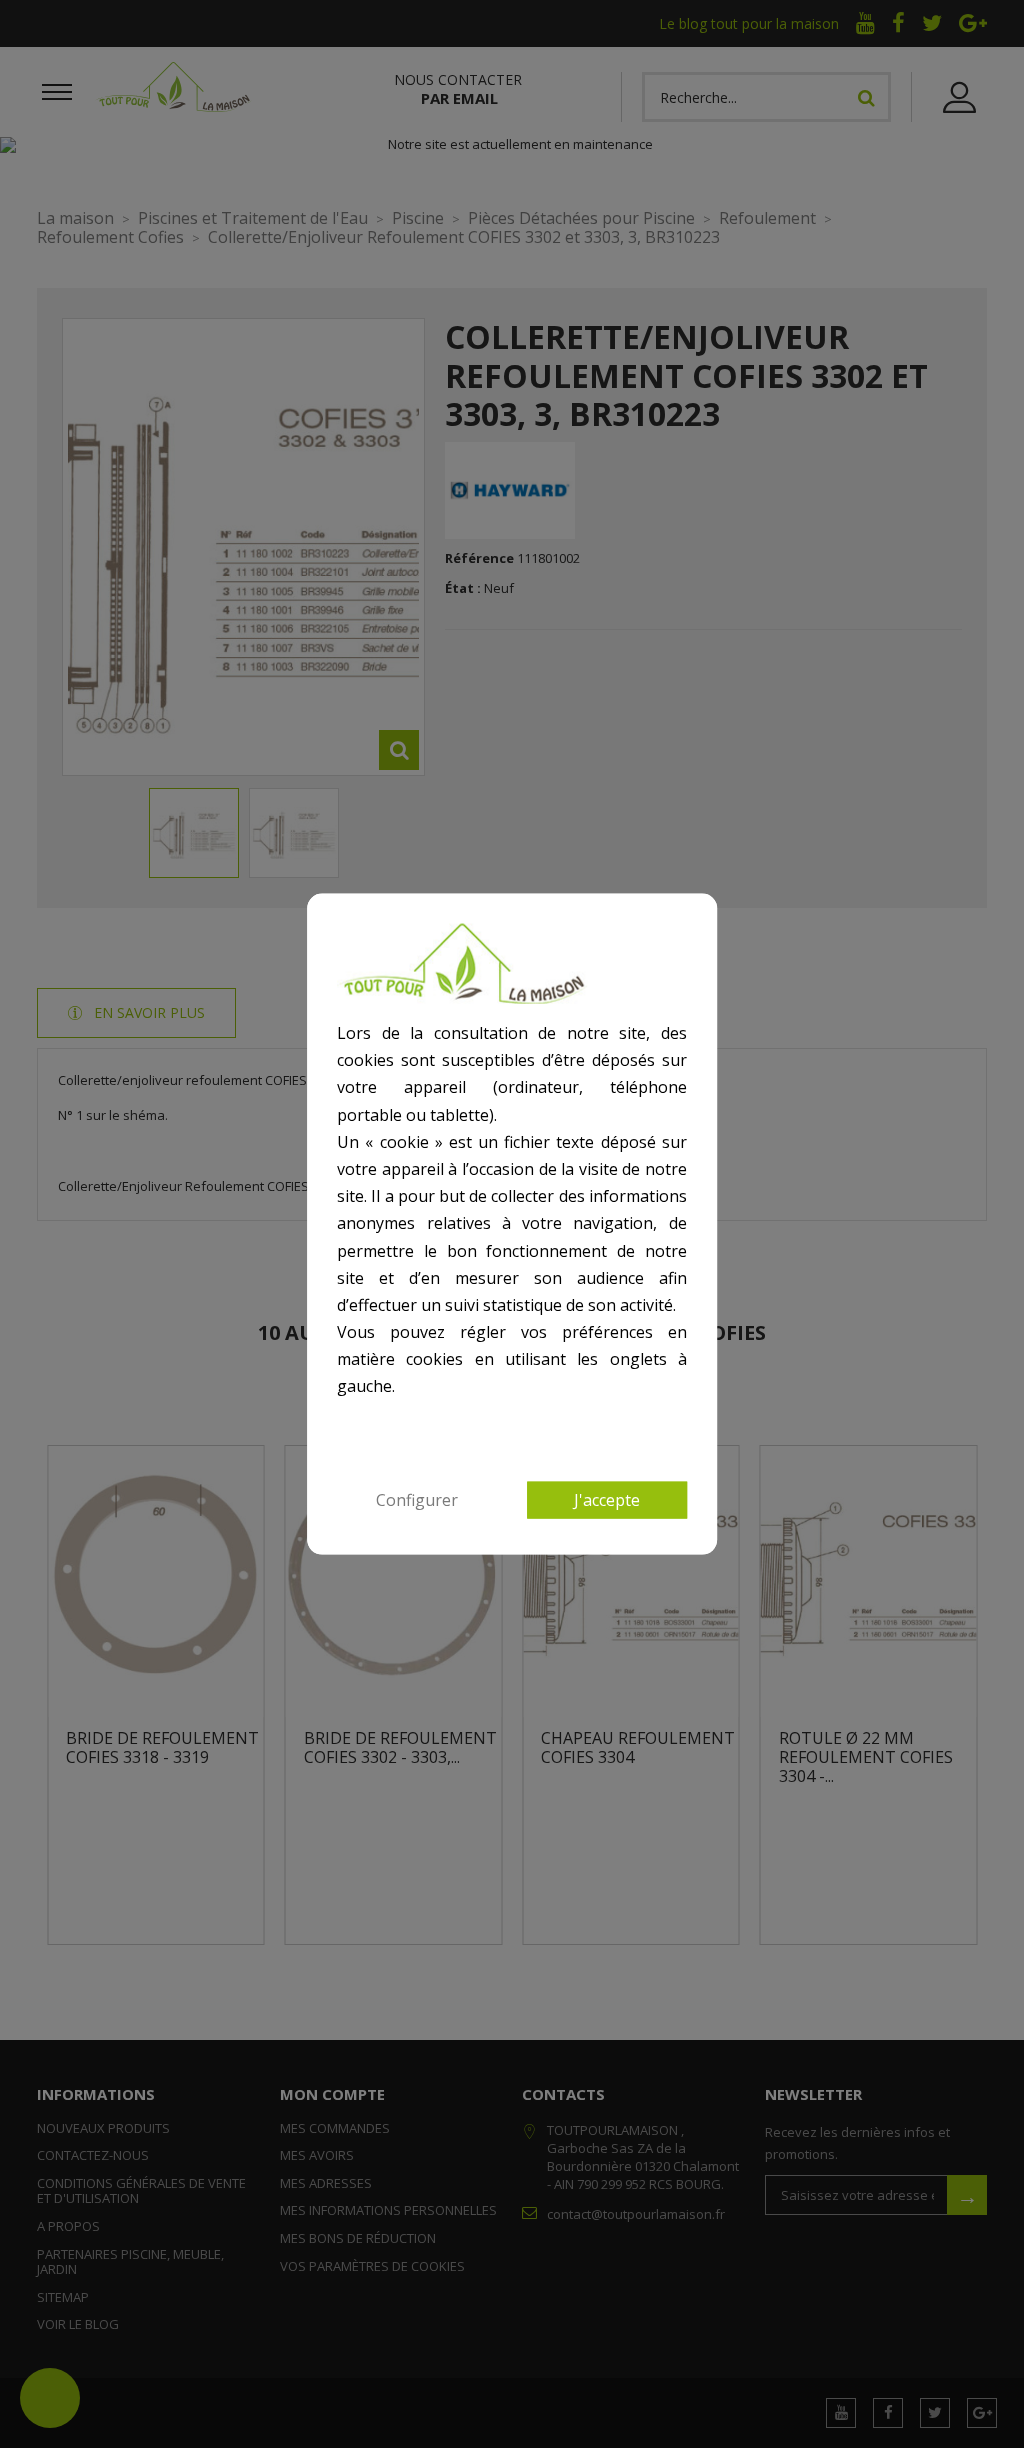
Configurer (417, 1499)
